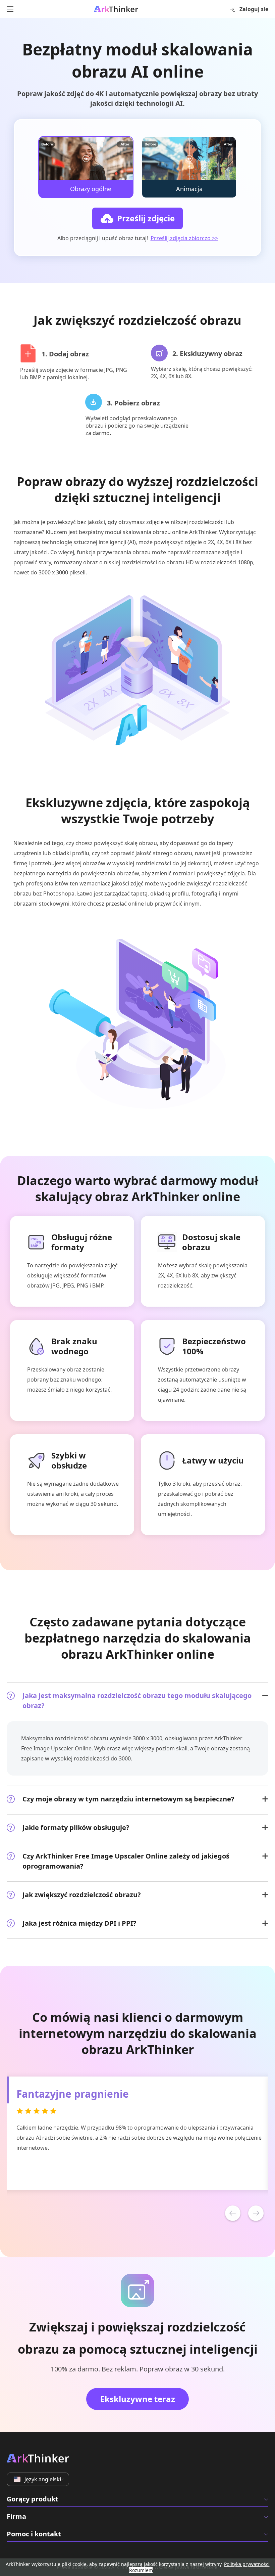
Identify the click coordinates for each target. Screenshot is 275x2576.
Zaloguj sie (254, 9)
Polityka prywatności (247, 2564)
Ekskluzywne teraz (138, 2399)
